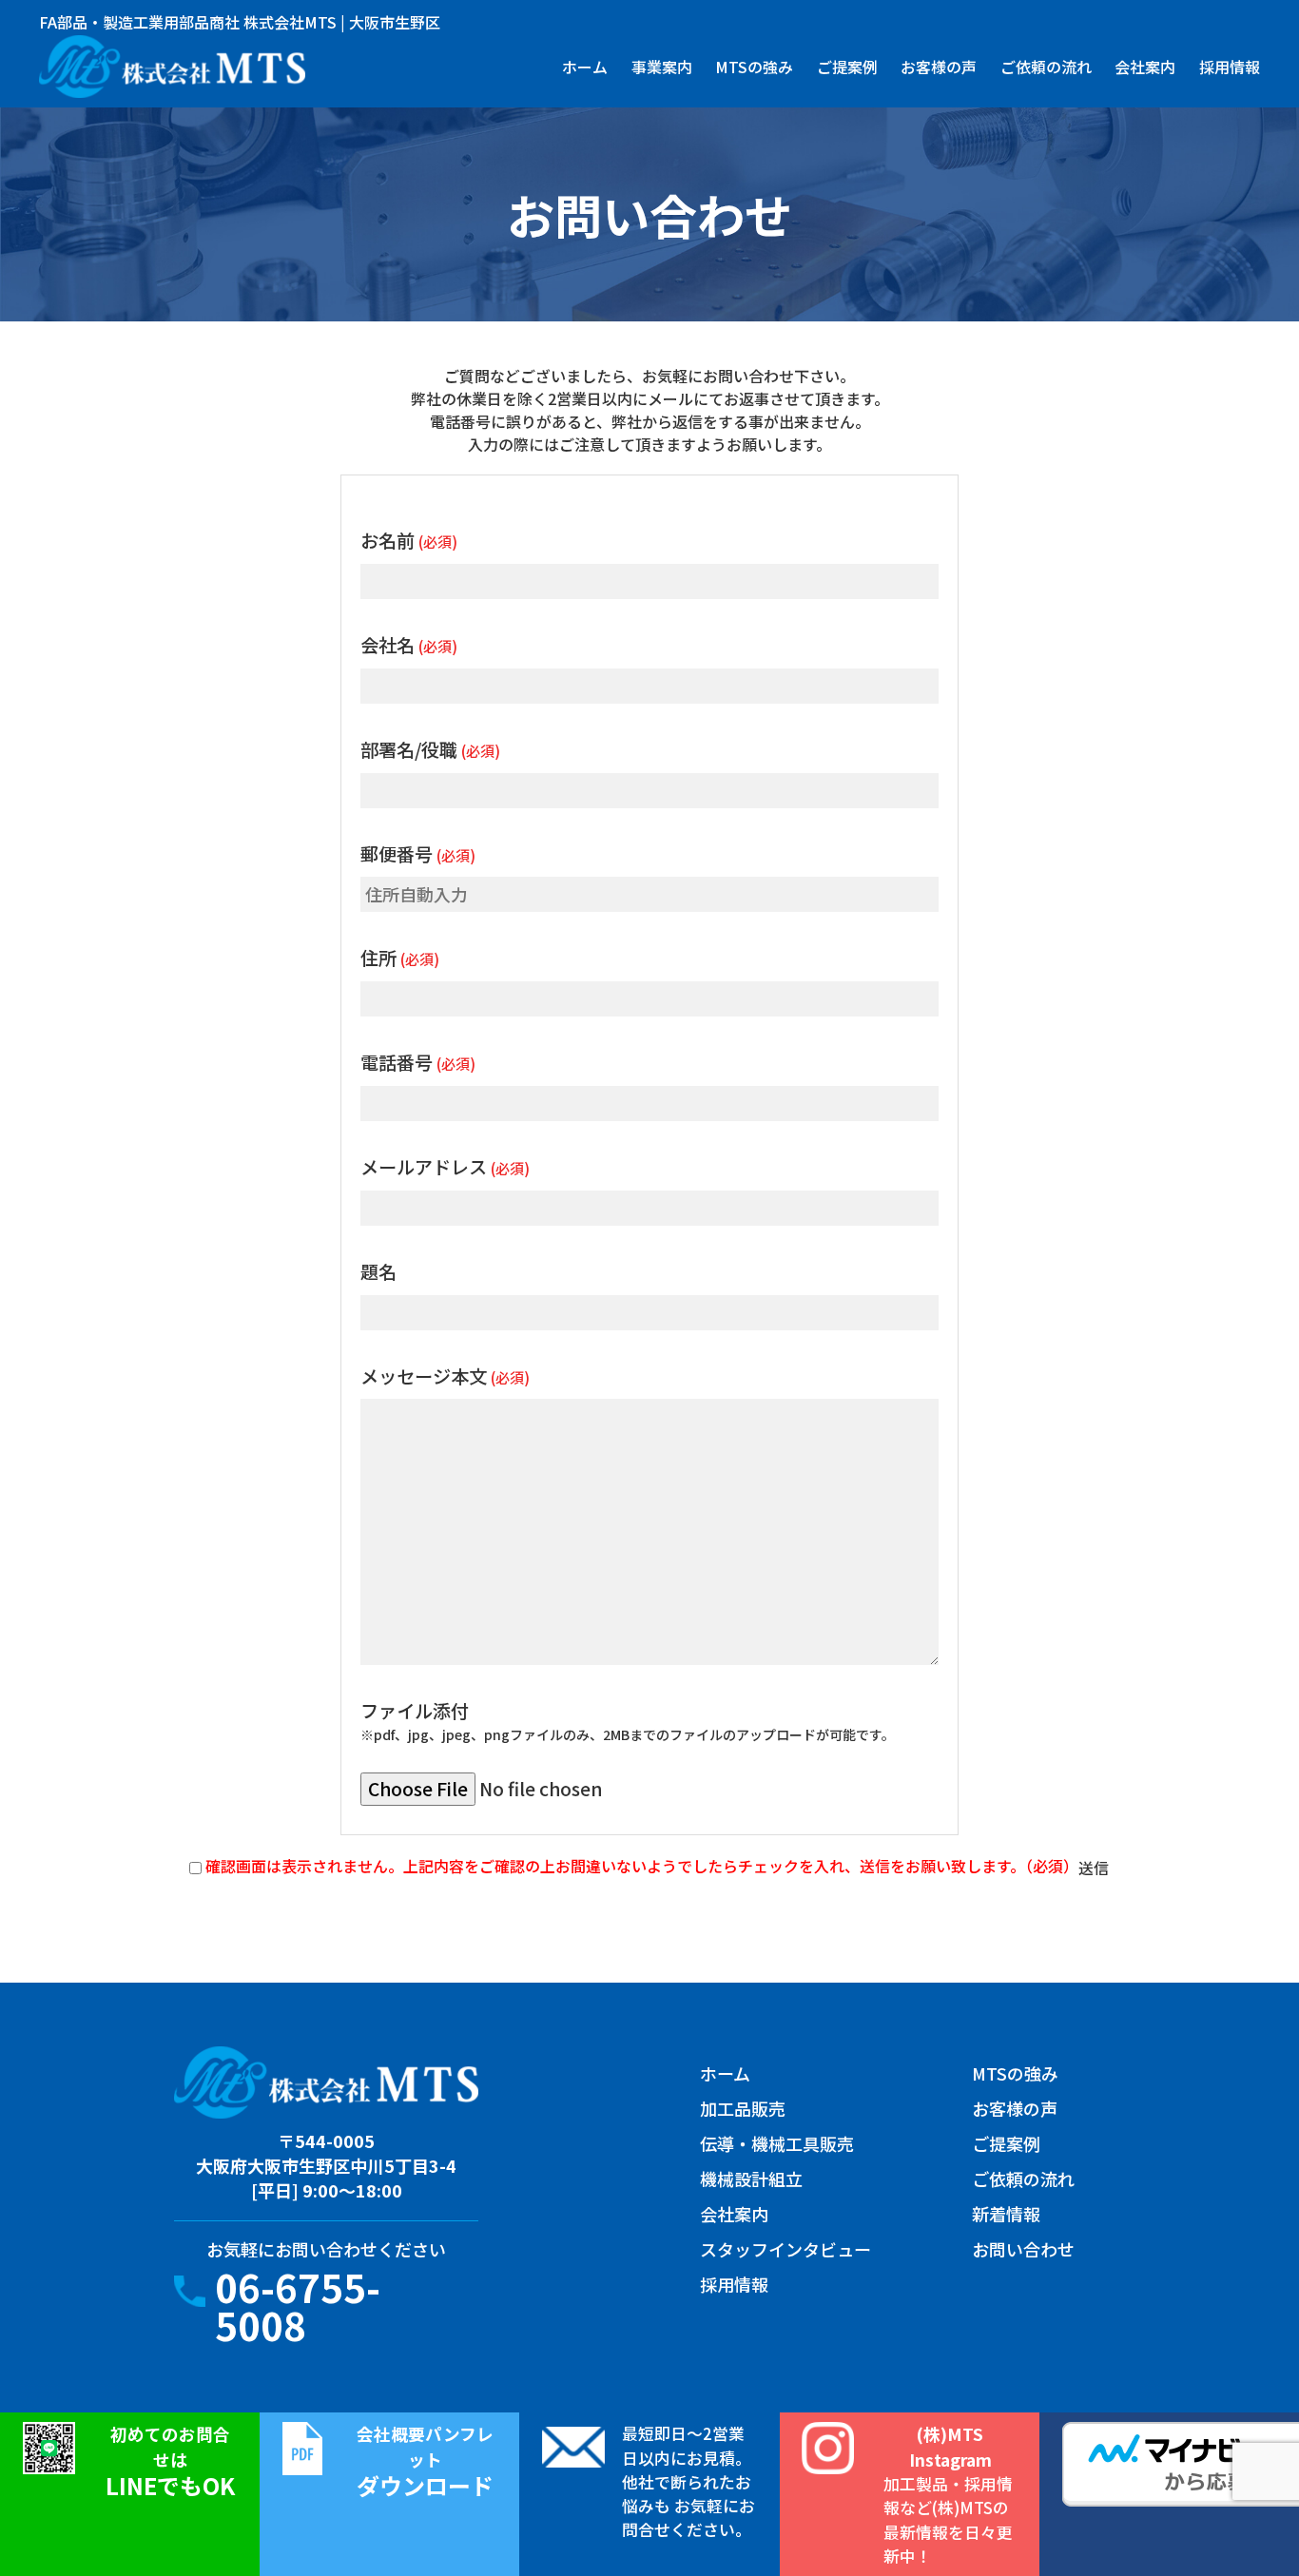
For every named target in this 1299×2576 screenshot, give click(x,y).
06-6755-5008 (298, 2306)
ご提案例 (847, 67)
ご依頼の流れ (1046, 67)
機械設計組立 (751, 2179)
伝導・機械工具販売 (777, 2143)
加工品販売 (743, 2108)
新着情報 (1006, 2214)
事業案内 (662, 67)
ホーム (585, 67)
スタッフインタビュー (785, 2249)
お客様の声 (939, 67)
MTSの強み (754, 67)
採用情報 (1230, 67)
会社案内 (1145, 67)
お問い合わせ (1023, 2249)
